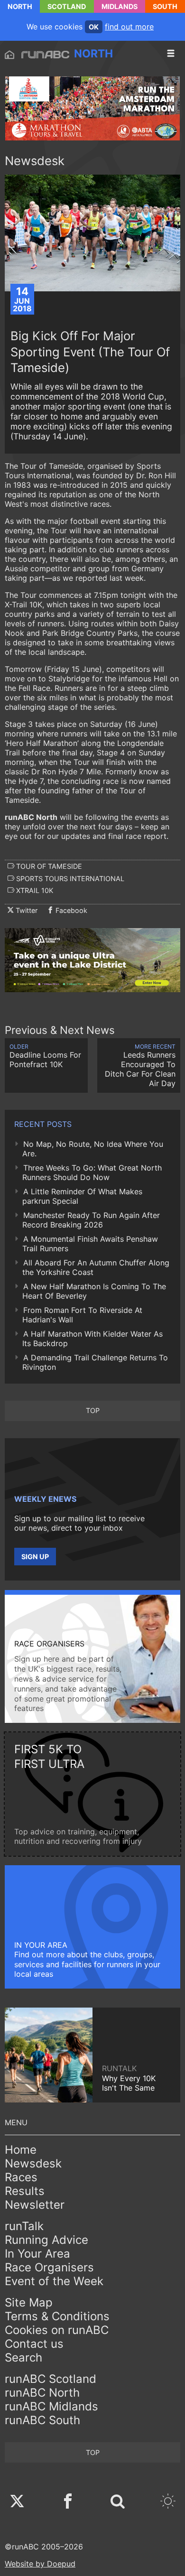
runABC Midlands (51, 2406)
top (93, 1410)
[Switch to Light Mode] (168, 2502)
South (165, 6)
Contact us (34, 2344)
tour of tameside (48, 866)
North (20, 6)
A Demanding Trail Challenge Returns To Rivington (95, 1362)
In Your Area (37, 2254)
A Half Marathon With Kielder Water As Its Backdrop (92, 1339)
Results (25, 2191)
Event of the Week (54, 2281)
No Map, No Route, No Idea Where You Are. (93, 1149)
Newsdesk (33, 2163)
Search (23, 2357)
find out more (129, 27)
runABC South (42, 2420)
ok (94, 27)
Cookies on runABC (57, 2330)
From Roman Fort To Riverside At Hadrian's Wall (82, 1315)
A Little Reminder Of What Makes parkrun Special (82, 1196)
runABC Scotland (51, 2379)
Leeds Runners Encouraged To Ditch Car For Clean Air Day (140, 1065)
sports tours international (69, 879)
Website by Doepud (40, 2564)
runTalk (24, 2226)
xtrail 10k (34, 890)
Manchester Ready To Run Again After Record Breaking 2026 (91, 1220)
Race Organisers (49, 2267)
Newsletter (35, 2205)
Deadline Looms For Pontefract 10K (45, 1056)
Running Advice (46, 2240)
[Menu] (171, 54)
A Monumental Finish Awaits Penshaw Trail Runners (90, 1244)
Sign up (35, 1557)
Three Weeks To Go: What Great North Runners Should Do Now (92, 1172)
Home (21, 2150)
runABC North (42, 2393)
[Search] (118, 2502)
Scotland (67, 6)
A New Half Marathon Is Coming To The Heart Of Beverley (94, 1291)
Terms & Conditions (57, 2316)
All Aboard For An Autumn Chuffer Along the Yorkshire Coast (96, 1267)
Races (21, 2177)
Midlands (120, 6)
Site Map (29, 2302)
